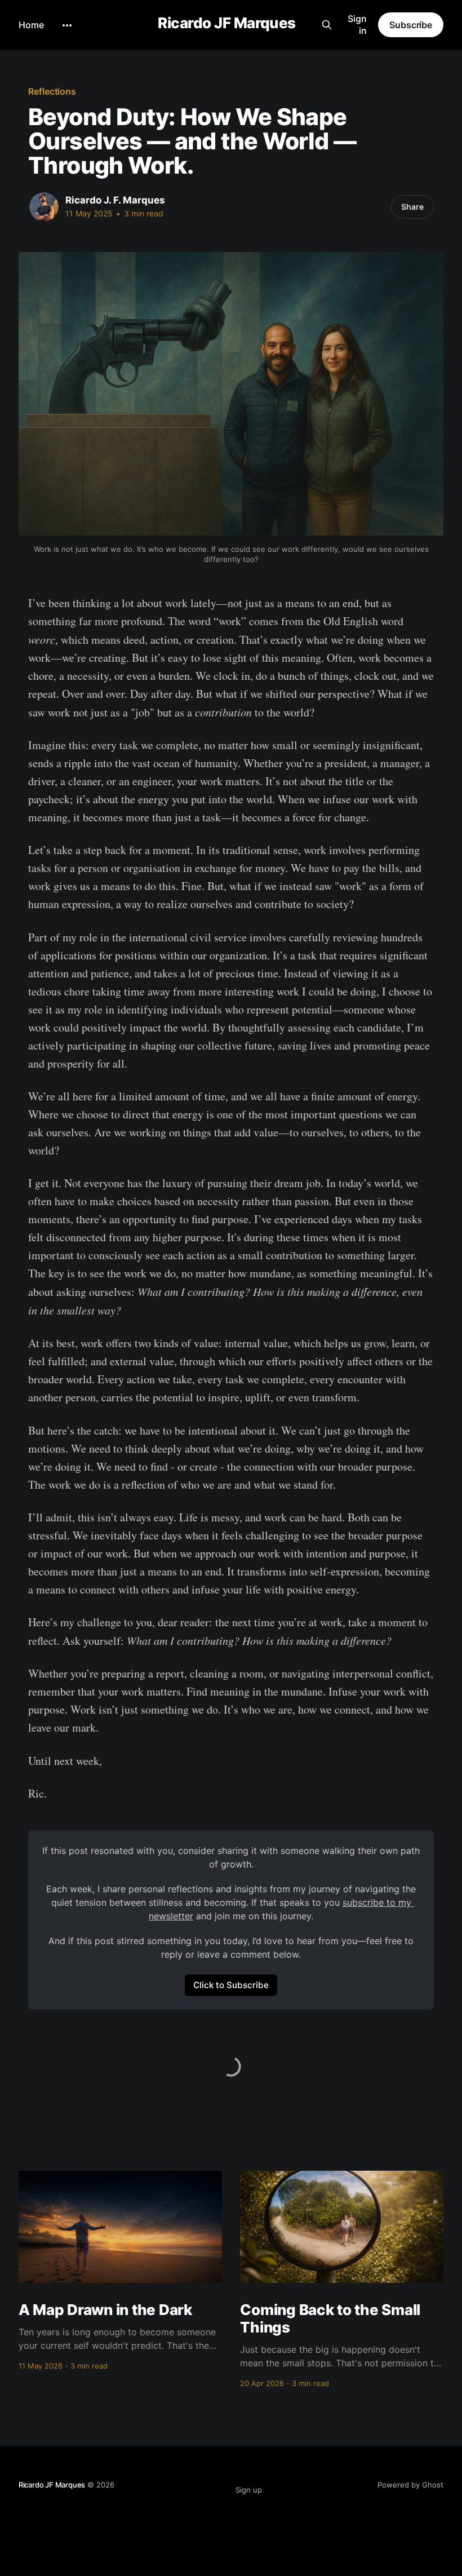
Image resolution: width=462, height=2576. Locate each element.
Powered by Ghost (410, 2485)
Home (31, 25)
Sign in (357, 25)
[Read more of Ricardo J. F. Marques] (44, 207)
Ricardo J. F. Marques (115, 200)
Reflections (52, 91)
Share (412, 207)
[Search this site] (326, 25)
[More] (67, 25)
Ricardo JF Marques (227, 23)
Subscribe (411, 25)
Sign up (249, 2490)
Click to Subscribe (231, 1985)
